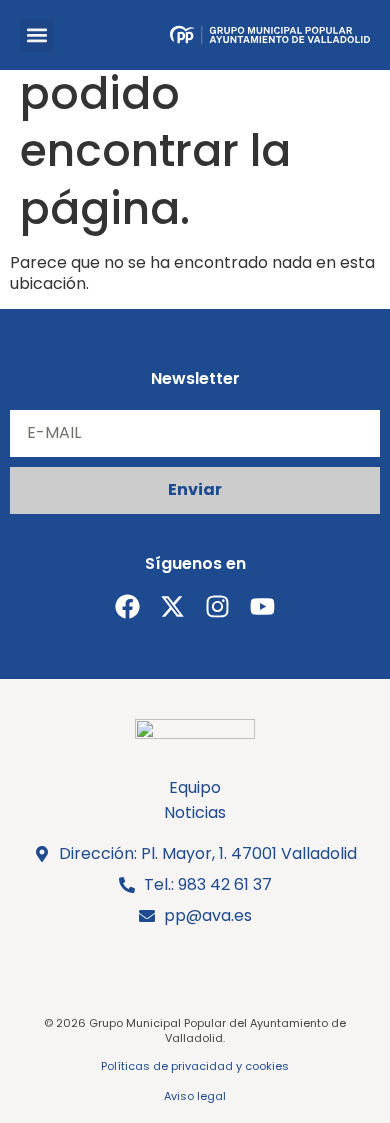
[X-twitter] (172, 606)
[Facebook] (127, 606)
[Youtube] (262, 606)
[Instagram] (217, 606)
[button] (36, 35)
